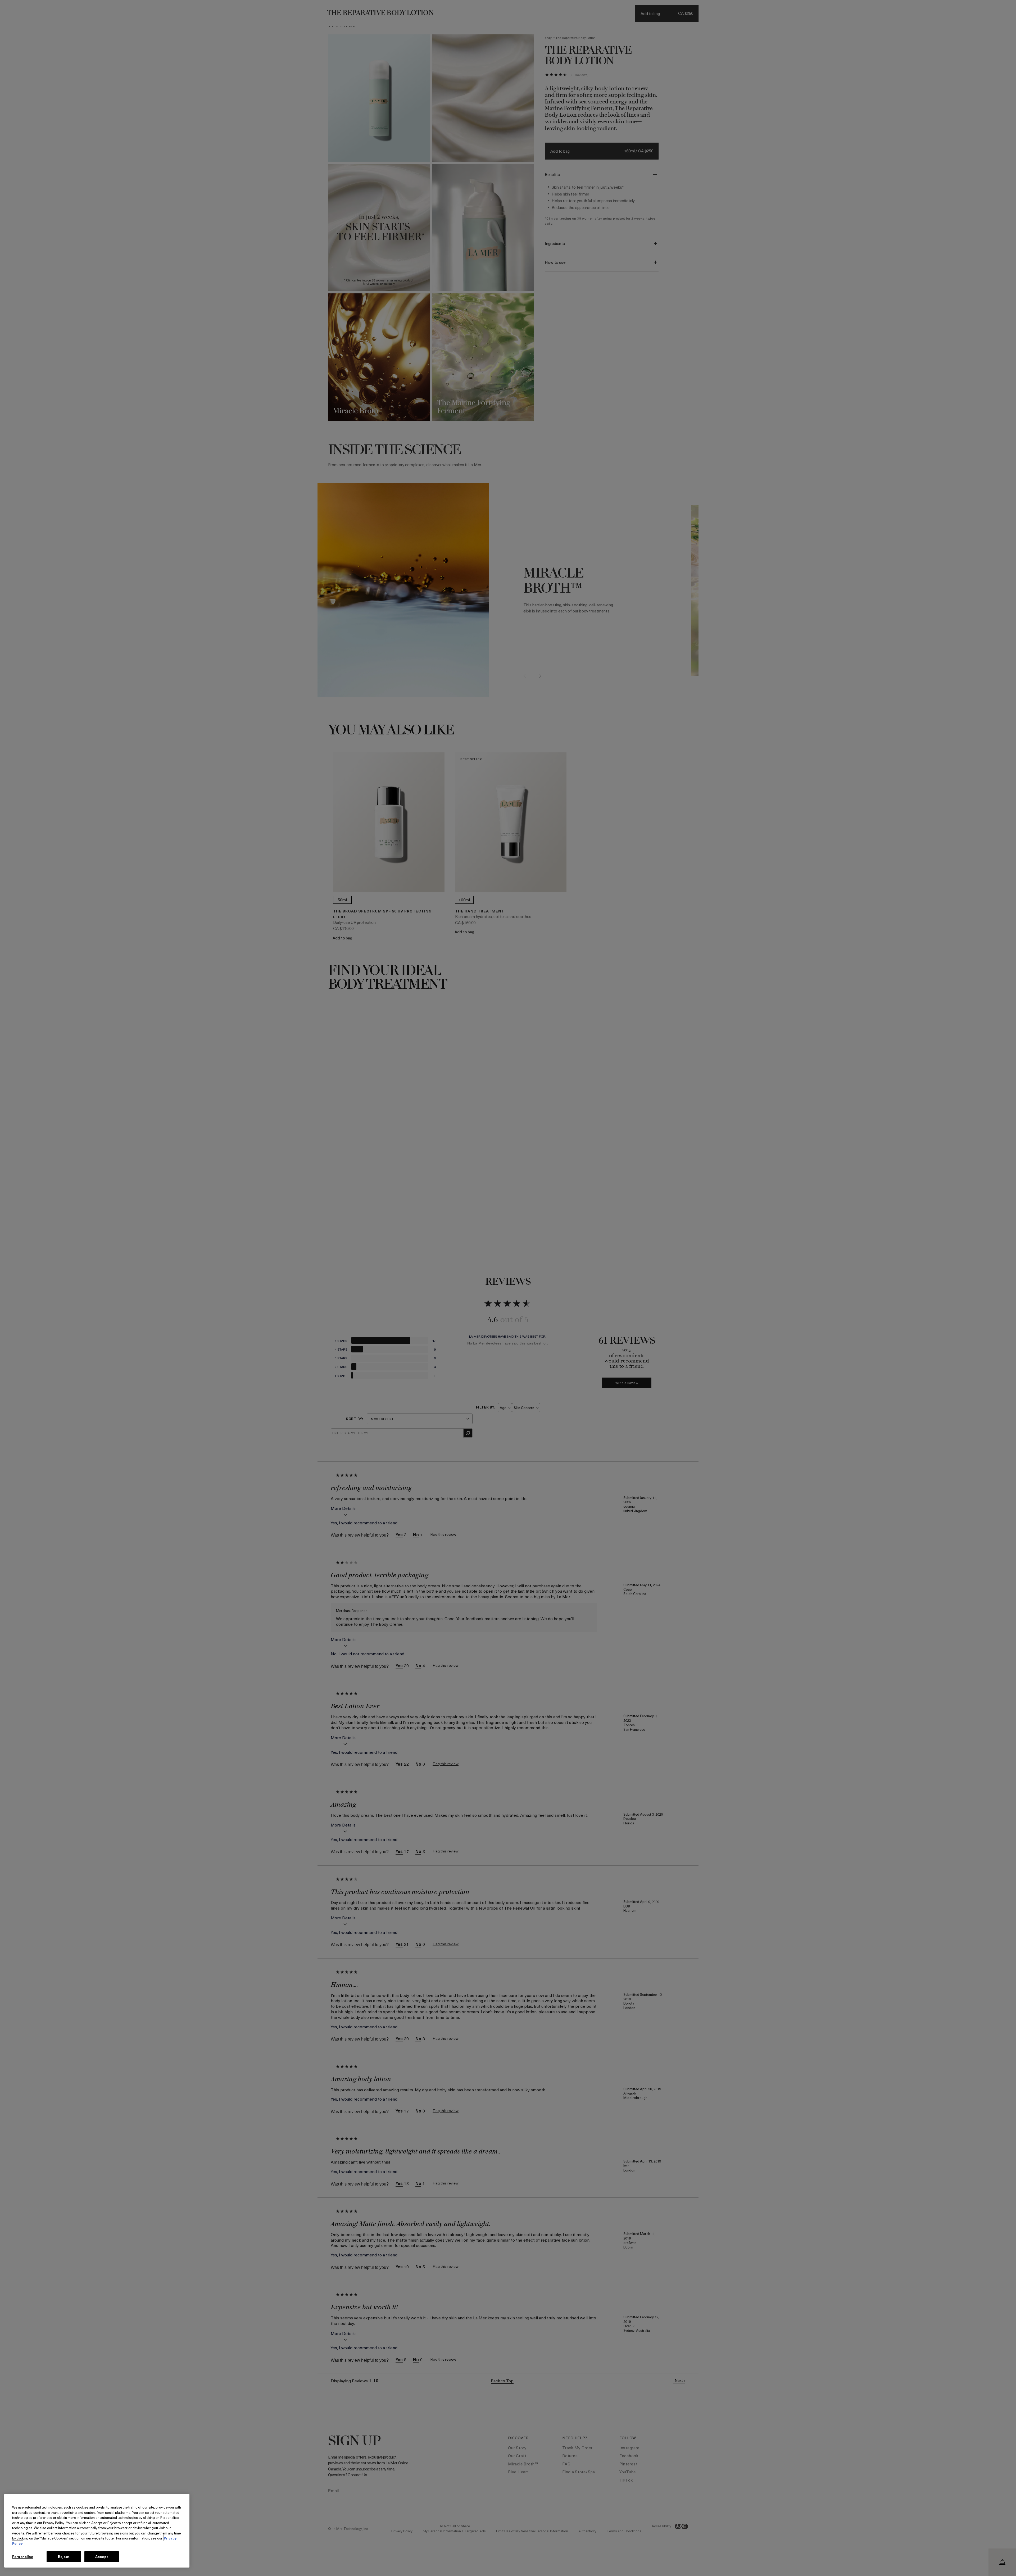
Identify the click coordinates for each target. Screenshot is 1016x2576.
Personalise (23, 2557)
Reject (64, 2557)
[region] (97, 2531)
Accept (102, 2557)
